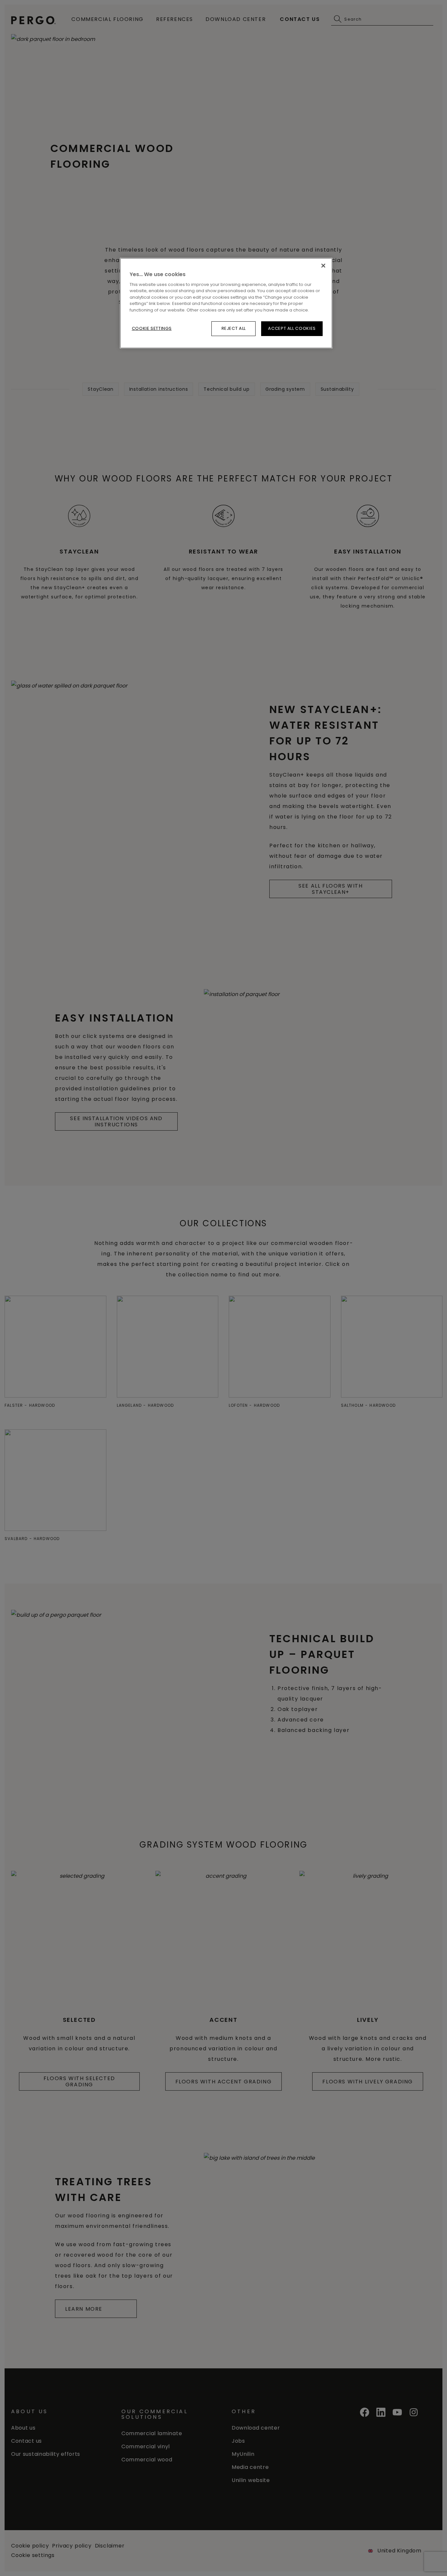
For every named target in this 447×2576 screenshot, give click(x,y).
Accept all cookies (292, 328)
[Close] (323, 266)
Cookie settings (152, 328)
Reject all (234, 328)
